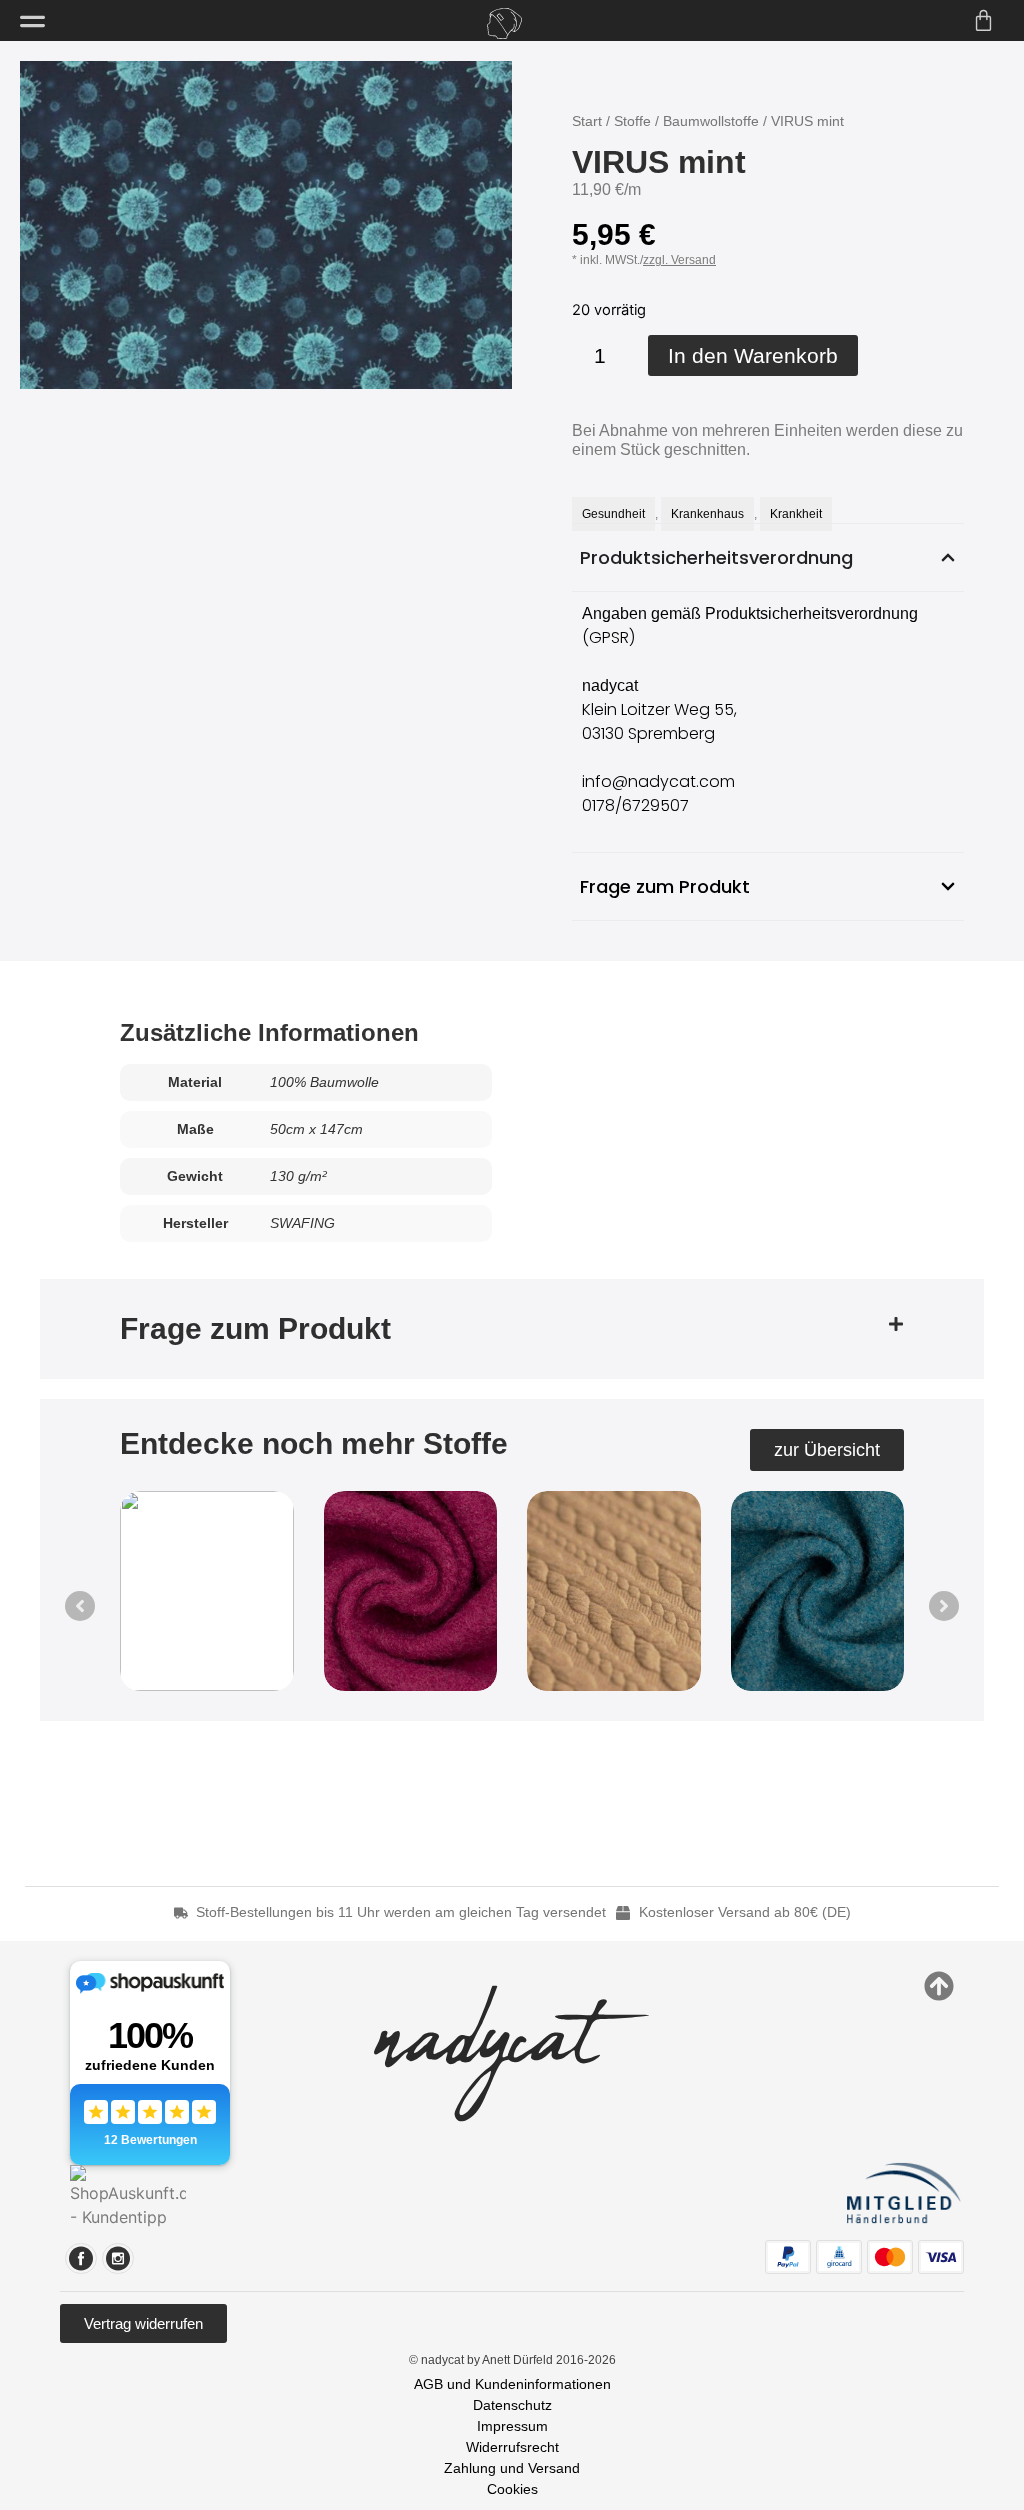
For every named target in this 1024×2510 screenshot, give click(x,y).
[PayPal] (788, 2257)
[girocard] (839, 2257)
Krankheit (796, 514)
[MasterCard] (890, 2257)
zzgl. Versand (679, 260)
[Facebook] (81, 2258)
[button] (512, 1329)
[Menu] (32, 21)
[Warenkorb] (983, 20)
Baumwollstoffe (711, 121)
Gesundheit (613, 514)
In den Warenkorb (753, 355)
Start (587, 121)
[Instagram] (118, 2258)
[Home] (504, 23)
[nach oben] (939, 1986)
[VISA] (941, 2257)
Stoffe (632, 121)
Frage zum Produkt (255, 1328)
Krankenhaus (707, 514)
